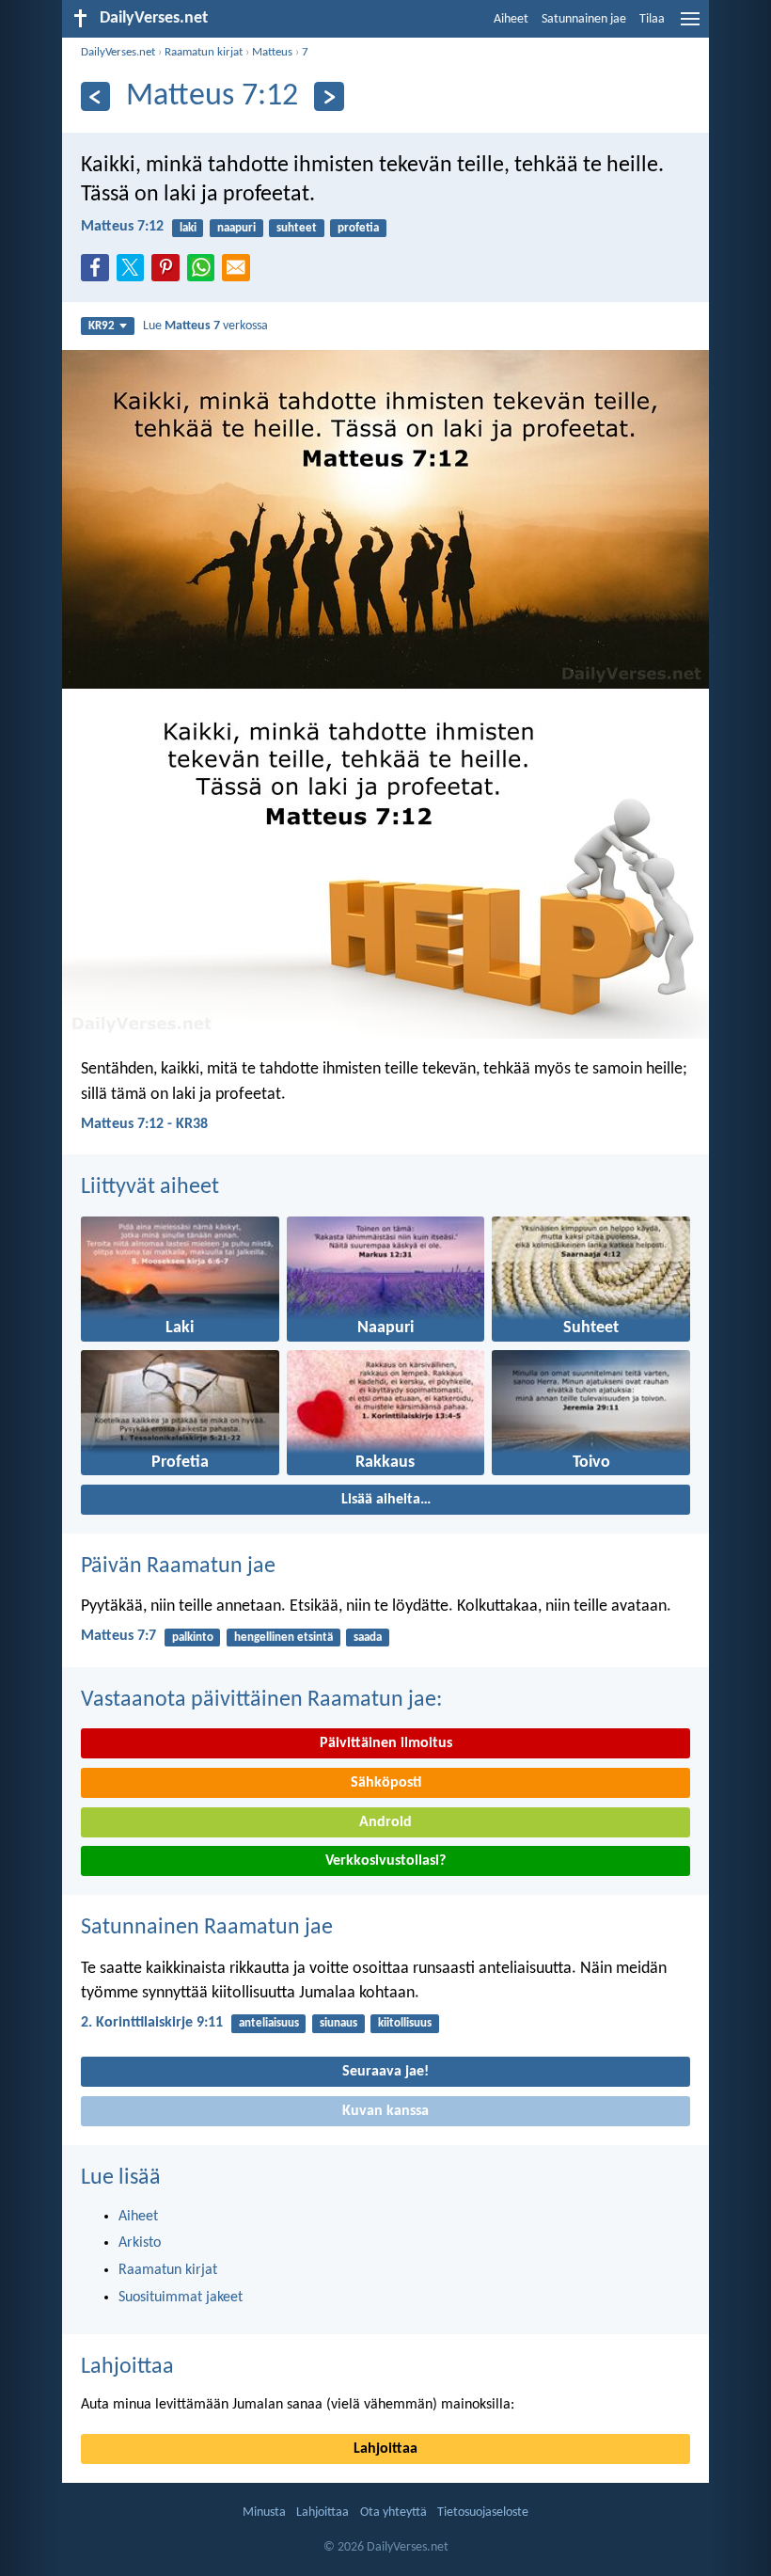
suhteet (297, 228)
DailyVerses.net (118, 52)
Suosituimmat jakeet (181, 2298)
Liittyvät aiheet (150, 1187)
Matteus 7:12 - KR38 (144, 1124)
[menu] (690, 26)
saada (368, 1638)
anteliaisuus (269, 2023)
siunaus (338, 2023)
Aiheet (511, 19)
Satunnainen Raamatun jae (207, 1928)
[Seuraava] (329, 96)
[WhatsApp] (205, 269)
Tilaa (652, 19)
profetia (358, 228)
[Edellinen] (95, 96)
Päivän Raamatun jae (178, 1566)
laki (188, 228)
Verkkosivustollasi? (385, 1861)
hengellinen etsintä (283, 1638)
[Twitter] (134, 273)
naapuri (236, 228)
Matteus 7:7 (118, 1636)
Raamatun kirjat (204, 52)
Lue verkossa (205, 326)
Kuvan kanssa (385, 2111)
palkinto (193, 1638)
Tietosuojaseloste (483, 2512)
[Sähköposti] (240, 273)
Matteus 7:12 (122, 227)
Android (385, 1822)
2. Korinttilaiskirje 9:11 (152, 2023)
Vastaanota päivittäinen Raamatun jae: (261, 1700)
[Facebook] (99, 273)
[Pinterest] (169, 273)
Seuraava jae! (385, 2072)
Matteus (272, 52)
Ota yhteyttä (393, 2512)
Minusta (264, 2512)
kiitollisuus (405, 2023)
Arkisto (140, 2243)
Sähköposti (386, 1783)
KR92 (102, 326)
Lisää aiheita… (386, 1500)
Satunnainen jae (584, 19)
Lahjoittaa (127, 2367)
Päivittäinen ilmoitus (386, 1743)
